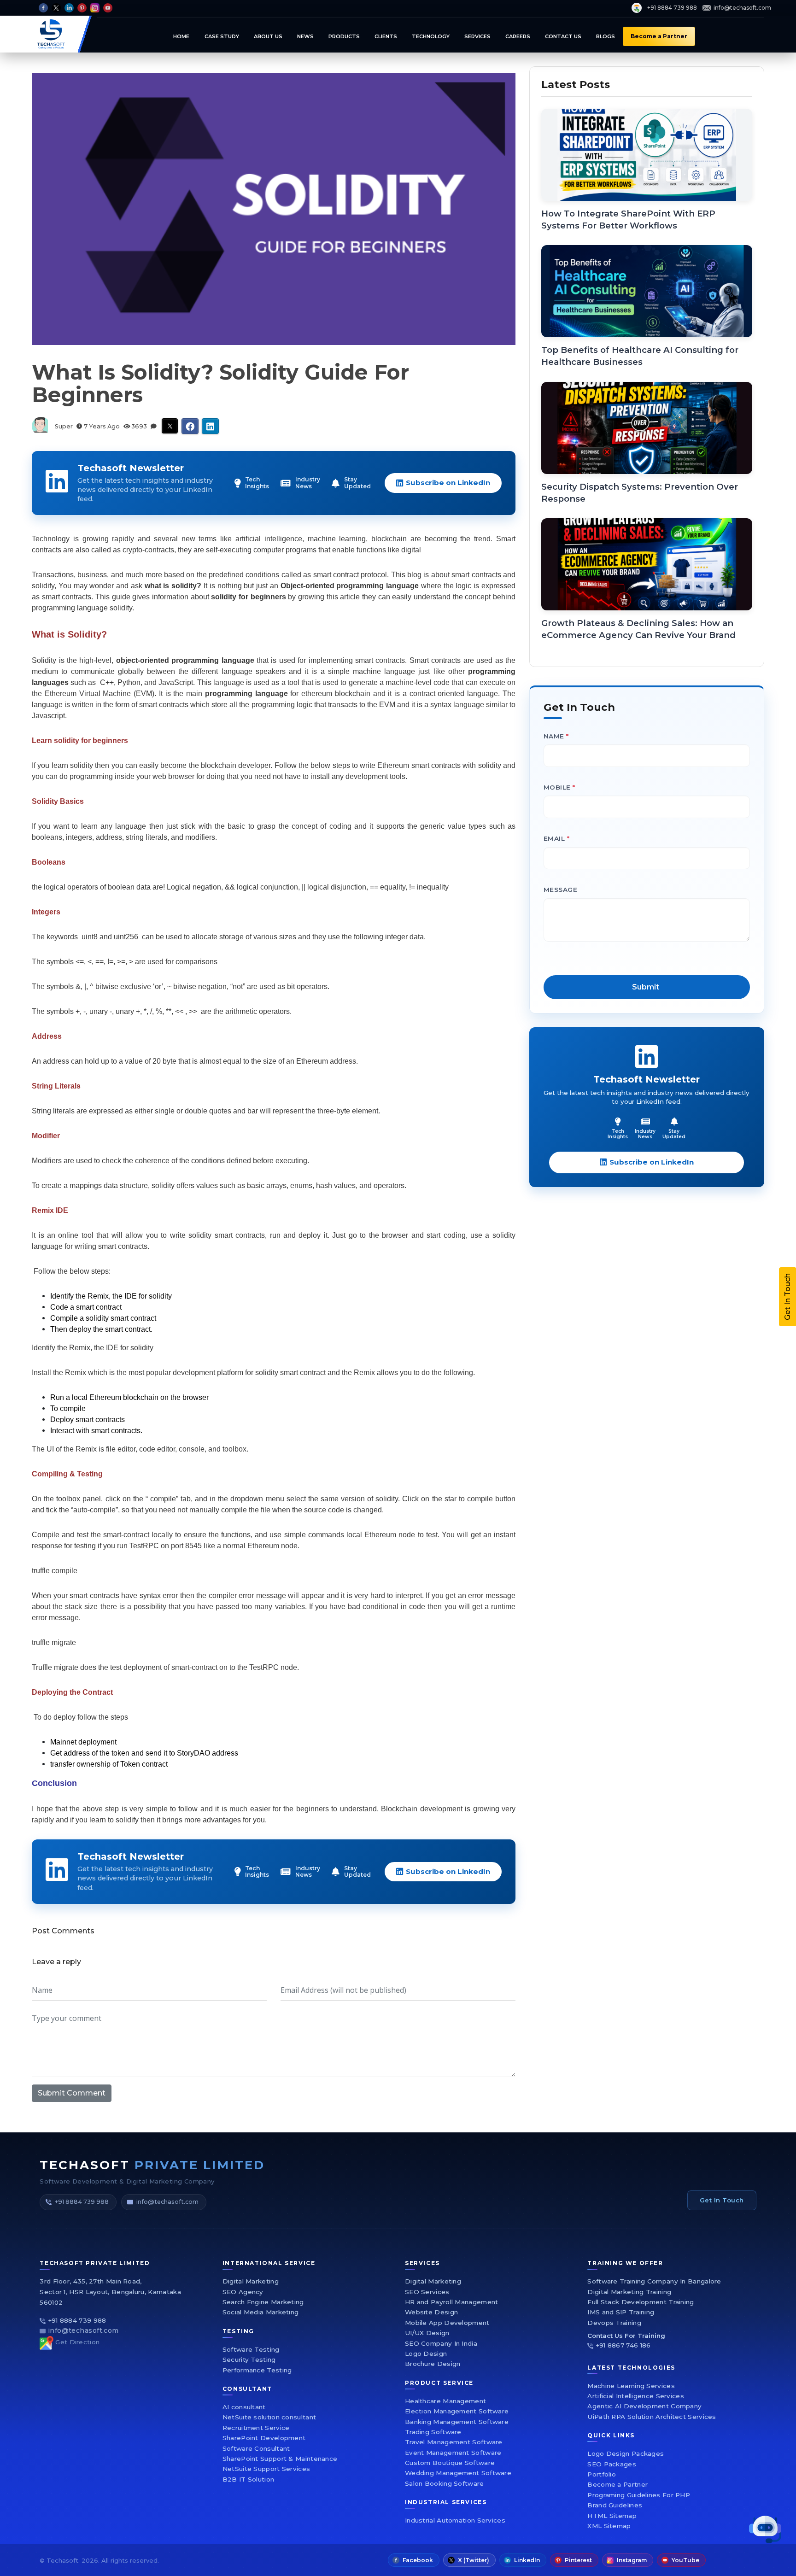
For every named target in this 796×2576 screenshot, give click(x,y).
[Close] (644, 1153)
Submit (507, 1394)
